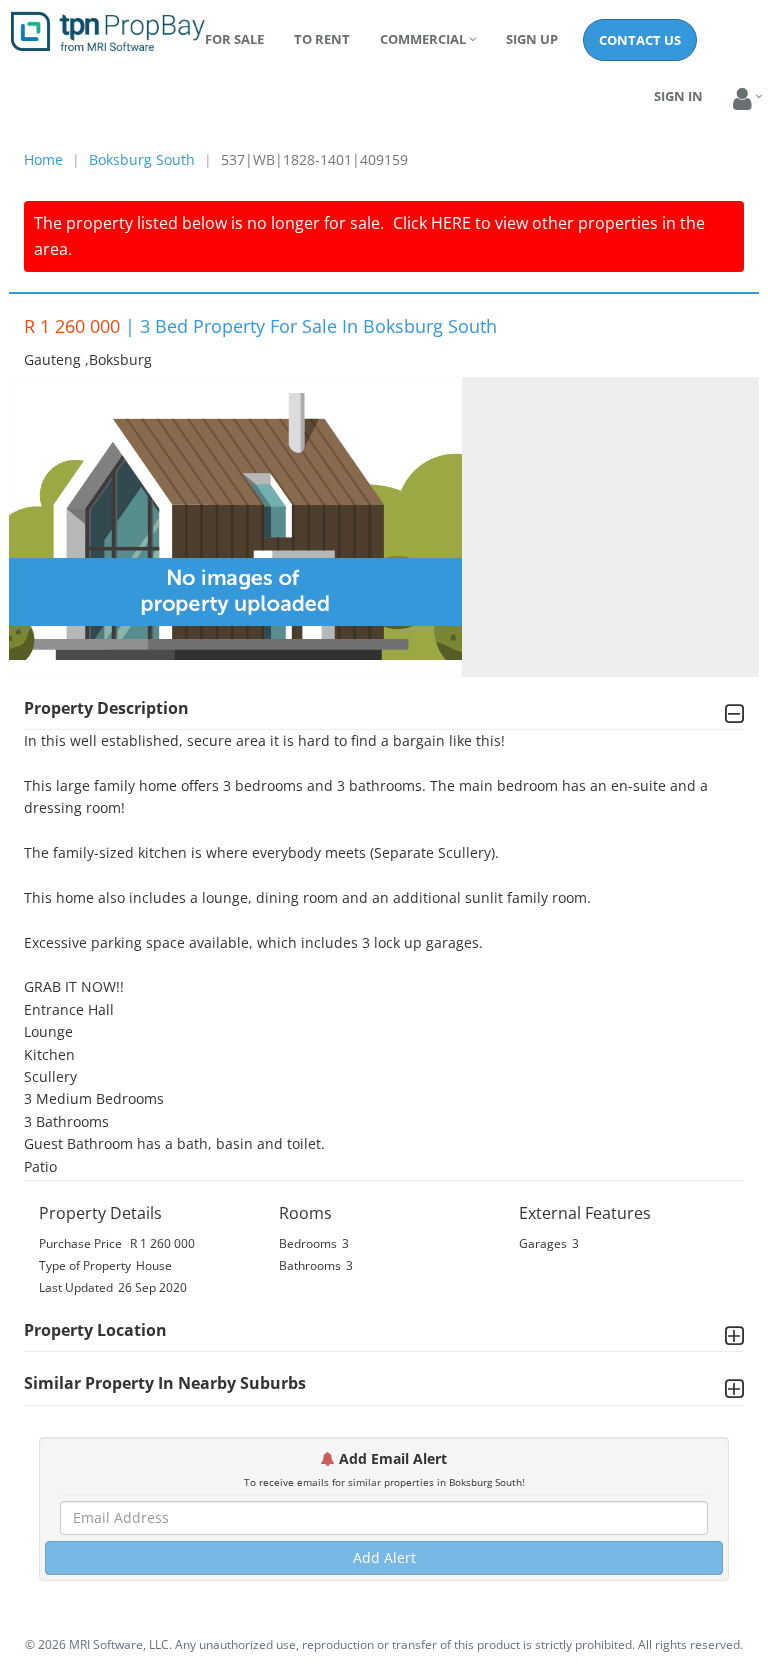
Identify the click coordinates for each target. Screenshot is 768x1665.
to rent (322, 39)
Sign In (678, 96)
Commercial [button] (423, 39)
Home (43, 159)
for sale (234, 39)
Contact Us (640, 40)
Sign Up (532, 39)
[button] (742, 99)
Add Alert (384, 1557)
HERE (451, 223)
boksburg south (142, 159)
